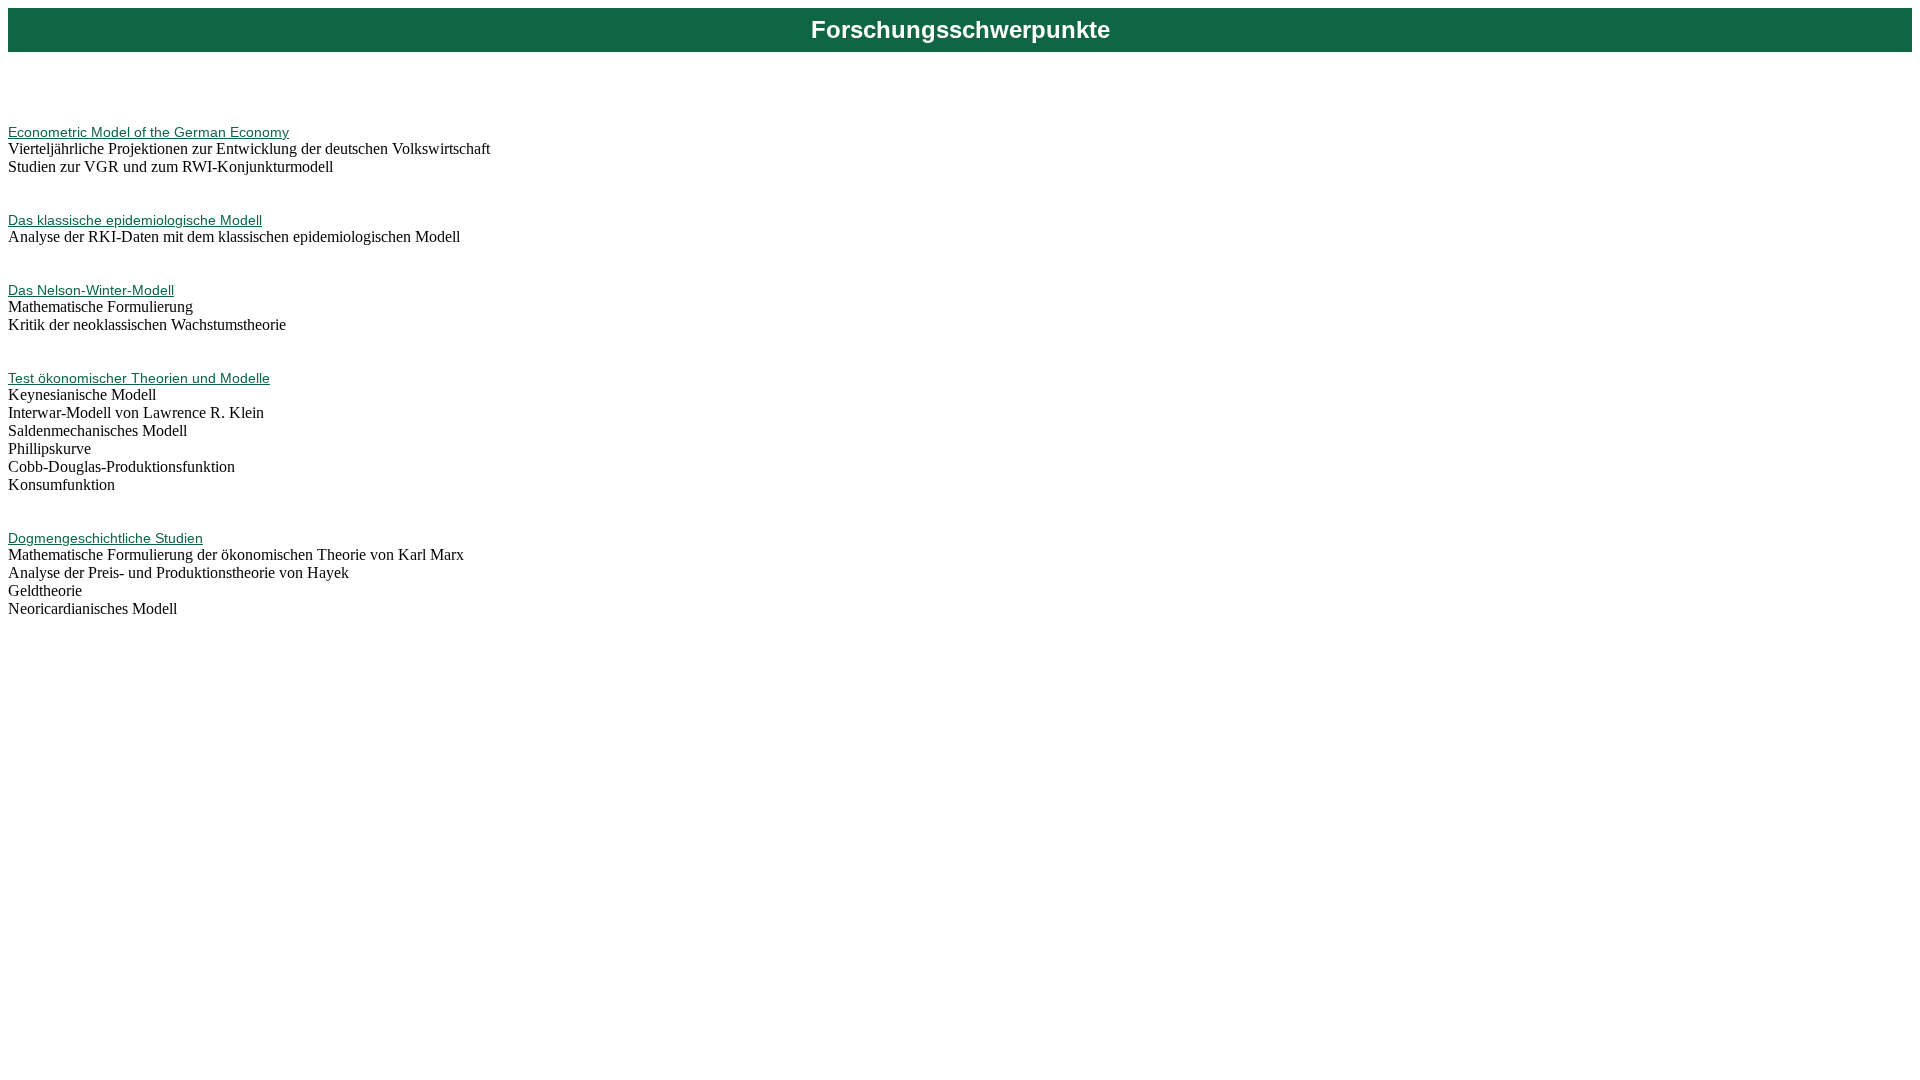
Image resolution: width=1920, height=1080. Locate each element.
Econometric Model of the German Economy (148, 132)
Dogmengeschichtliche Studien (105, 538)
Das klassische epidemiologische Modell (135, 220)
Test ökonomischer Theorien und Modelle (139, 378)
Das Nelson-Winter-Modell (91, 290)
